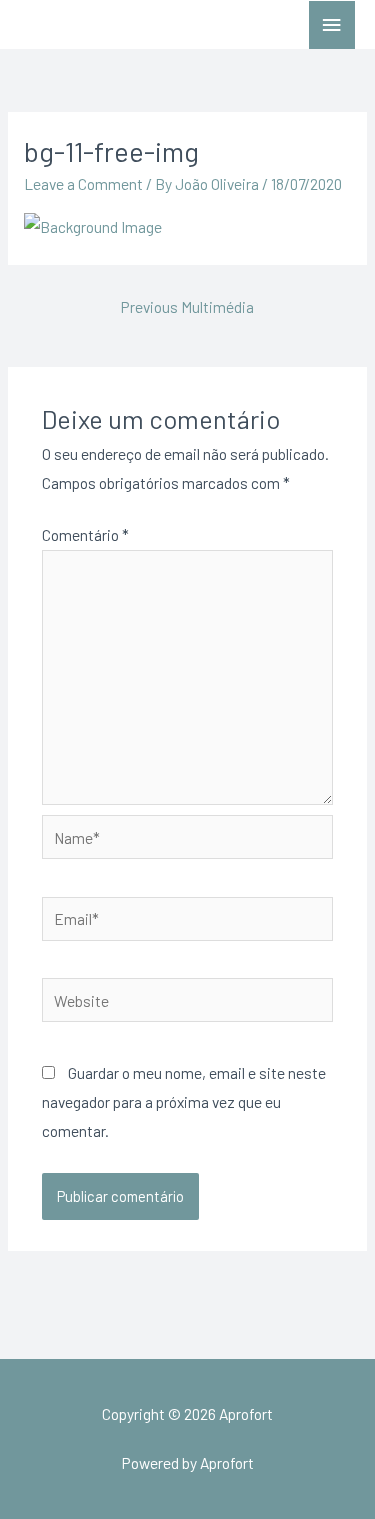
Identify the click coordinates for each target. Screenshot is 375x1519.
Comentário (85, 534)
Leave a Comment (83, 183)
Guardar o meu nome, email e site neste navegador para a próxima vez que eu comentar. (184, 1101)
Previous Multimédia (187, 306)
